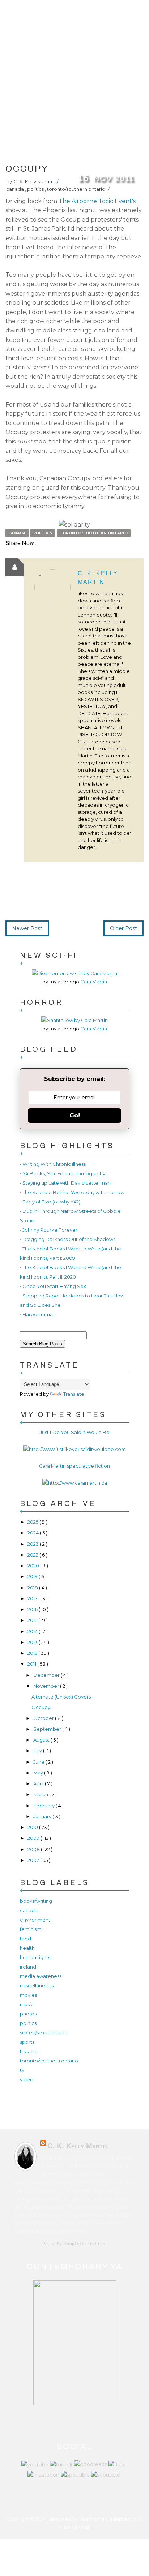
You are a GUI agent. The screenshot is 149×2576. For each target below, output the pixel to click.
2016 (33, 1609)
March (41, 1794)
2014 (33, 1631)
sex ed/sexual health (44, 2032)
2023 (34, 1544)
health (27, 1948)
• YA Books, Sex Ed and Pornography (63, 1173)
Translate (74, 1394)
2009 (34, 1838)
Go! (75, 1115)
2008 (34, 1849)
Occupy (41, 1707)
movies (28, 1995)
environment (35, 1920)
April (39, 1783)
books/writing (36, 1901)
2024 (34, 1533)
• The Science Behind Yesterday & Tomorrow (72, 1192)
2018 (33, 1588)
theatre (29, 2051)
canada (16, 189)
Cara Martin (94, 982)
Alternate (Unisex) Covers (61, 1697)
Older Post (124, 928)
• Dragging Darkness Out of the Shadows (68, 1239)
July (38, 1751)
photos (28, 2014)
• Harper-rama (36, 1314)
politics (36, 189)
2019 (33, 1576)
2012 (33, 1653)
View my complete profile (74, 2244)
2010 (33, 1827)
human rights (35, 1957)
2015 (33, 1620)
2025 (33, 1522)
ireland (28, 1967)
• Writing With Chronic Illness (53, 1164)
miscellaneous (37, 1985)
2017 (33, 1598)
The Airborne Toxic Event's (97, 201)
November (47, 1686)
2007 (34, 1860)
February (44, 1806)
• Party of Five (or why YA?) (50, 1202)
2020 (34, 1566)
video (27, 2079)
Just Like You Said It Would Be (75, 1432)
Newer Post (27, 928)
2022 (33, 1555)
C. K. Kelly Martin (78, 2146)
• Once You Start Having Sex (53, 1286)
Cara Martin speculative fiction (74, 1466)
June (39, 1762)
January (43, 1816)
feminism (31, 1929)
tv (22, 2070)
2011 (32, 1664)
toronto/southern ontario (76, 189)
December (47, 1675)
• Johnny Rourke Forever (49, 1230)
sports (27, 2042)
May (39, 1773)
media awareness (41, 1976)
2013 (33, 1642)
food (25, 1939)
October (44, 1718)
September (48, 1729)
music (27, 2004)
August (42, 1740)
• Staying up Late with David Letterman (65, 1183)
